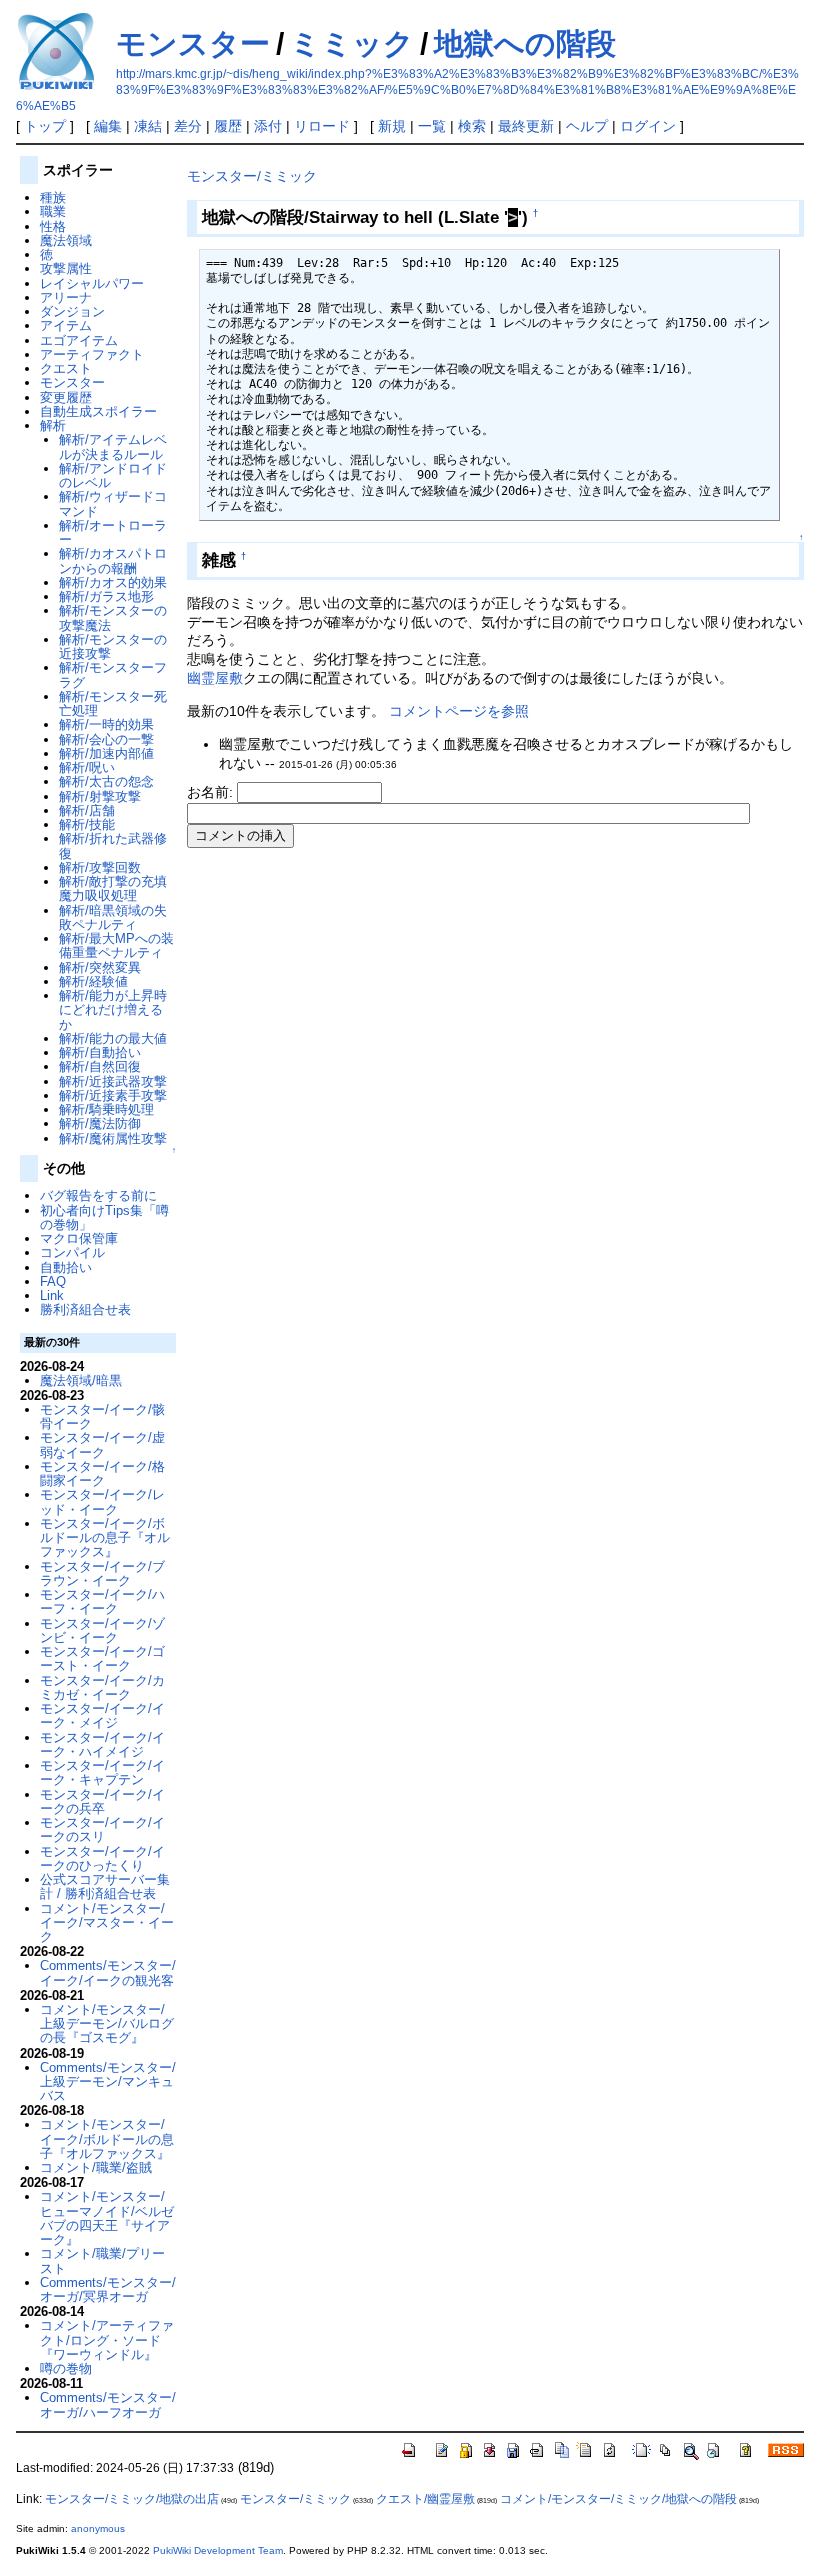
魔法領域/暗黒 (81, 1380)
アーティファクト (92, 354)
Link (52, 1295)
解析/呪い (87, 767)
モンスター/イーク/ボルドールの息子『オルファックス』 (105, 1538)
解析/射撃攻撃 (100, 796)
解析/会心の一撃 (106, 739)
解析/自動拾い (100, 1052)
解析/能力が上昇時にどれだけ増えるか (113, 1010)
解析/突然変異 (100, 967)
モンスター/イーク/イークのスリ (102, 1829)
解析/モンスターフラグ (113, 674)
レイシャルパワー (92, 283)
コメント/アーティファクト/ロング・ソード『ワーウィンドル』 (107, 2340)
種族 (53, 197)
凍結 (148, 126)
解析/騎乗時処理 (106, 1109)
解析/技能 (87, 824)
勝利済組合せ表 (85, 1309)
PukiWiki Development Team (218, 2550)
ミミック (352, 43)
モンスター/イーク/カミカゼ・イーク (102, 1687)
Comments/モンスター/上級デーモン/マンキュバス (108, 2082)
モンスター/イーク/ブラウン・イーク (102, 1573)
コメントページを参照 (459, 711)
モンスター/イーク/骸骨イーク (102, 1416)
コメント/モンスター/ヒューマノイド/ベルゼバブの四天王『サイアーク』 (107, 2218)
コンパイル (72, 1252)
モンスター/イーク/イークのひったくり (102, 1858)
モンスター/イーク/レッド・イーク (102, 1501)
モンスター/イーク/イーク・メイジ (102, 1715)
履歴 (228, 126)
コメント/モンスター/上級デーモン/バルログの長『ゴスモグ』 (107, 2024)
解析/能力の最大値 (113, 1038)
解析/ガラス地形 (106, 596)
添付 (268, 126)
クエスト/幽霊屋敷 (425, 2499)
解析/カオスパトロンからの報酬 (113, 560)
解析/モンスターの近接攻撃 (113, 646)
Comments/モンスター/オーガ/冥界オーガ (108, 2289)
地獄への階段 (525, 43)
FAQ (53, 1281)
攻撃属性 (66, 268)
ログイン (648, 126)
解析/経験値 (93, 981)
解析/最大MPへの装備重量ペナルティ (116, 945)
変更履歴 (66, 397)
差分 (188, 126)
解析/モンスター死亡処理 (113, 703)
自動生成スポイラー (98, 411)
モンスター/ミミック (252, 176)
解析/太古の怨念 (106, 781)
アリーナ (66, 297)
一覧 (432, 126)
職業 (53, 211)
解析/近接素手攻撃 (113, 1095)
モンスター (193, 43)
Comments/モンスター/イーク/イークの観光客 (108, 1972)
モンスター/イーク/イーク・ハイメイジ (102, 1744)
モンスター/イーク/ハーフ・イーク (102, 1601)
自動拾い (66, 1267)
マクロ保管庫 (79, 1238)
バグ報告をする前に (98, 1195)
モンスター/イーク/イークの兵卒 (102, 1801)
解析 (53, 425)
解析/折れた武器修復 (113, 845)
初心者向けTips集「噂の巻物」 (104, 1217)
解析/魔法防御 (100, 1123)
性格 (53, 226)
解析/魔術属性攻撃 (113, 1138)
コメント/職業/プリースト (102, 2260)
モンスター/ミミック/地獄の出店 (132, 2499)
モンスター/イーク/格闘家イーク (102, 1473)
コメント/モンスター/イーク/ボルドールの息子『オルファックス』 (107, 2139)
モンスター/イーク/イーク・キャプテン (102, 1772)
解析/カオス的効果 (113, 582)
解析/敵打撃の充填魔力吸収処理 (113, 888)
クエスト (66, 368)
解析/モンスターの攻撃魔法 (113, 617)
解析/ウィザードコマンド (113, 503)
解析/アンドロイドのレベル (113, 475)
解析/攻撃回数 (100, 867)
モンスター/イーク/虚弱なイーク (102, 1444)
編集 (108, 126)
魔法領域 (66, 240)
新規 (392, 126)
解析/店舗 (87, 810)
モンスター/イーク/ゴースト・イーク (102, 1658)
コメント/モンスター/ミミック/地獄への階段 (618, 2499)
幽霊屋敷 (215, 678)
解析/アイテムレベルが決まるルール (113, 446)
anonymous (98, 2528)
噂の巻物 (66, 2368)
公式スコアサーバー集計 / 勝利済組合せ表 (105, 1886)
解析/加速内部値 (106, 753)
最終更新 (526, 126)
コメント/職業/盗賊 (96, 2167)
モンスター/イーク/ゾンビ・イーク (102, 1630)
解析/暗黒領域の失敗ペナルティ (113, 917)
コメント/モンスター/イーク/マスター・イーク (107, 1923)
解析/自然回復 (100, 1066)
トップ (45, 126)
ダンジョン (72, 311)
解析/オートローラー (113, 532)
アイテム (66, 325)
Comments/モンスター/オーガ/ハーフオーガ (108, 2404)
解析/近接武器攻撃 (113, 1081)
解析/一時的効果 (106, 724)
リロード (322, 126)
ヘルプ (587, 126)
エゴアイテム (79, 340)
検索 (472, 126)
